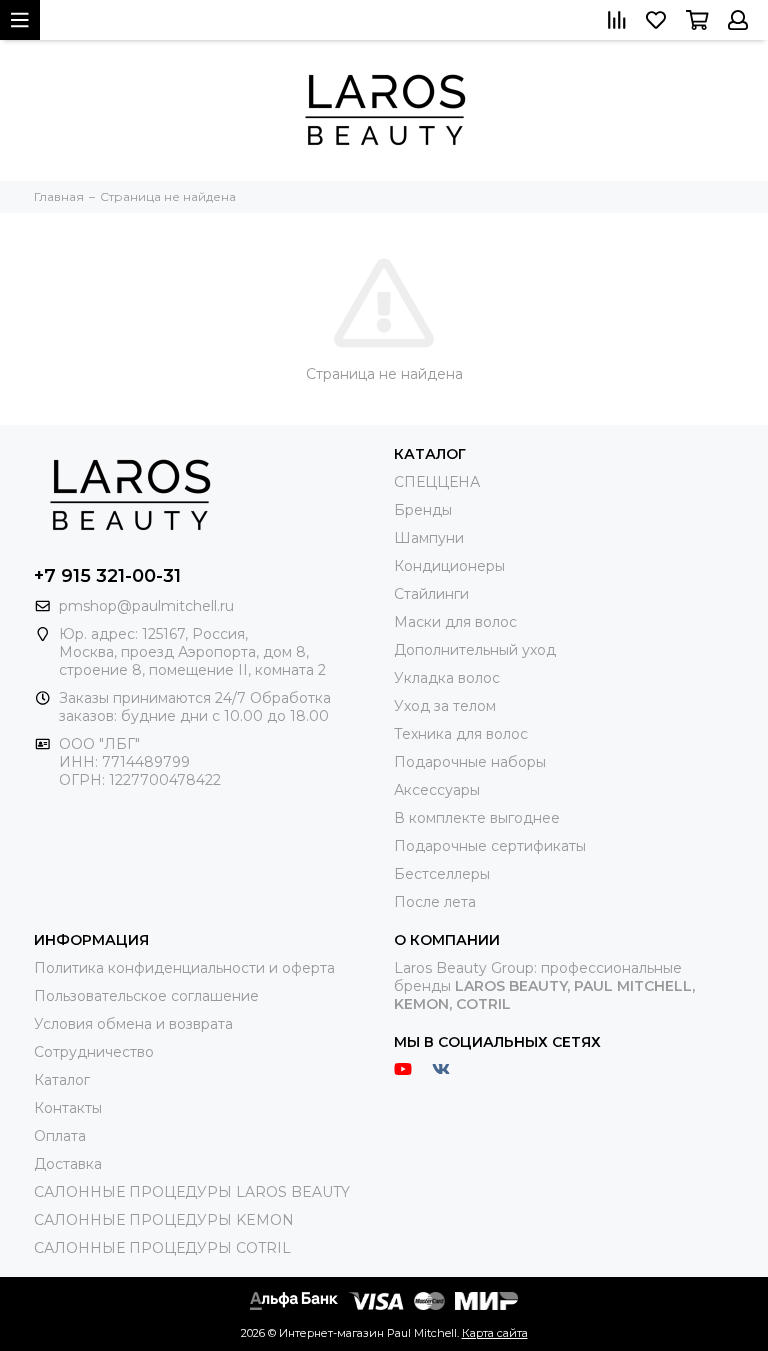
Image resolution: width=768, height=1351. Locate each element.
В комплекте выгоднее (477, 818)
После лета (435, 902)
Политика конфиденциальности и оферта (184, 968)
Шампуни (429, 538)
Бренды (423, 510)
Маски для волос (455, 622)
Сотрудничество (94, 1052)
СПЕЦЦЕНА (437, 482)
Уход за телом (445, 706)
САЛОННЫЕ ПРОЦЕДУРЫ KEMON (164, 1220)
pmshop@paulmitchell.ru (146, 606)
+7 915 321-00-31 (107, 576)
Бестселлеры (442, 874)
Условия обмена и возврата (133, 1024)
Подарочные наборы (470, 762)
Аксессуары (437, 790)
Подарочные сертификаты (490, 846)
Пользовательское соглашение (146, 996)
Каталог (62, 1080)
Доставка (68, 1164)
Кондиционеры (449, 566)
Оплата (60, 1136)
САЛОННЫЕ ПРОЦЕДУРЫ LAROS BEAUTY (192, 1192)
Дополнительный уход (475, 650)
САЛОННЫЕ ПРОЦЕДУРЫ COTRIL (162, 1248)
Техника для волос (461, 734)
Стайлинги (431, 594)
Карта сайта (495, 1333)
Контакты (68, 1108)
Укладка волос (447, 678)
